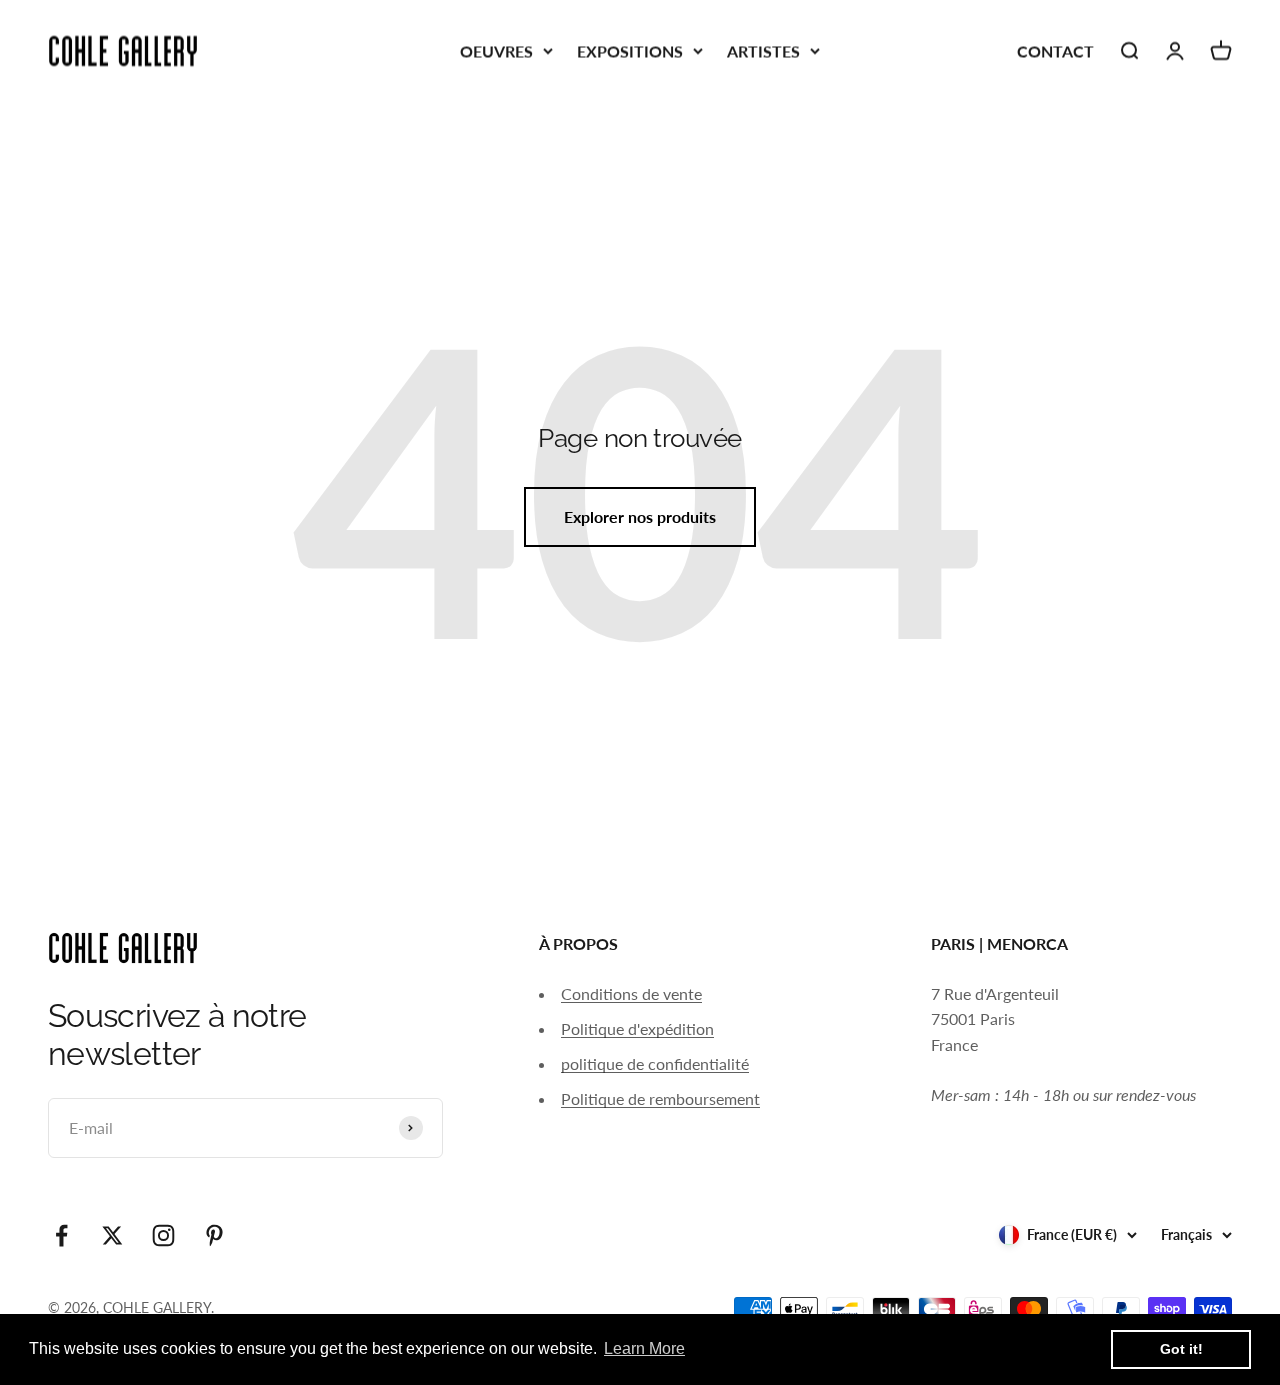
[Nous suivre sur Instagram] (163, 1235)
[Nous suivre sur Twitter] (112, 1235)
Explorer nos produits (640, 516)
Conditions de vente (631, 993)
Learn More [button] (644, 1348)
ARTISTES (763, 50)
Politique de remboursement (660, 1098)
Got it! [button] (1181, 1349)
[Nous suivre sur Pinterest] (214, 1235)
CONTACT (1055, 50)
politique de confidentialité (655, 1063)
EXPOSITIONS (630, 50)
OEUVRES (496, 50)
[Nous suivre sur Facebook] (61, 1235)
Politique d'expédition (637, 1028)
